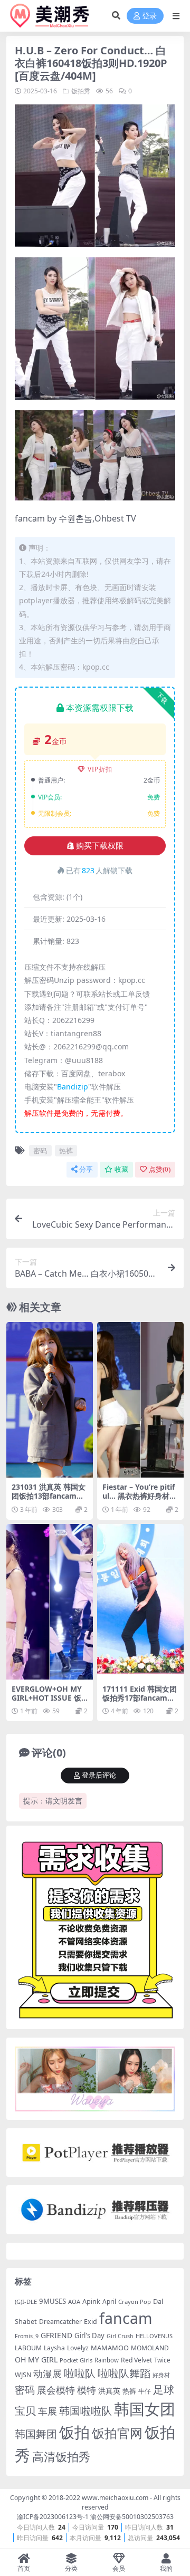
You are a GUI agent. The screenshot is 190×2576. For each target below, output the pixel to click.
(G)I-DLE (26, 2302)
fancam (126, 2318)
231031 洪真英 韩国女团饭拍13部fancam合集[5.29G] (49, 1496)
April (109, 2301)
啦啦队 (80, 2373)
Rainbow (107, 2360)
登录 (149, 16)
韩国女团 (145, 2409)
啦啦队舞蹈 (124, 2373)
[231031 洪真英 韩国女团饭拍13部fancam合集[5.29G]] (50, 1400)
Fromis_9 (27, 2336)
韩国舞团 (36, 2434)
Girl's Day (89, 2336)
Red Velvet (136, 2360)
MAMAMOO (110, 2348)
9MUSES (53, 2301)
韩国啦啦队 (85, 2410)
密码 (40, 1151)
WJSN (23, 2375)
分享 (86, 1169)
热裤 (66, 1151)
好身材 (161, 2375)
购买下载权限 (100, 846)
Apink (91, 2301)
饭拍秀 (81, 91)
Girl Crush (120, 2336)
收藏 (121, 1169)
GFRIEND (56, 2335)
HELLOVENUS (154, 2336)
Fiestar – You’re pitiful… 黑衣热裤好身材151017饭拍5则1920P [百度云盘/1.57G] (140, 1500)
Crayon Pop (135, 2302)
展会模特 (56, 2390)
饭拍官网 (117, 2433)
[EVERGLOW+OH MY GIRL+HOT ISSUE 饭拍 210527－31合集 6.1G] (50, 1602)
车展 (47, 2411)
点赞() (160, 1169)
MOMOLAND (150, 2348)
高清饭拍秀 (61, 2457)
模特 (87, 2390)
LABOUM (28, 2348)
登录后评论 (99, 1775)
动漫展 (47, 2374)
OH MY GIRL (36, 2360)
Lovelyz (78, 2348)
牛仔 (145, 2391)
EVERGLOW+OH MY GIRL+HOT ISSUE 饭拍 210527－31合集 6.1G (49, 1702)
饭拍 (74, 2432)
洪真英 (109, 2391)
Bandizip (73, 1087)
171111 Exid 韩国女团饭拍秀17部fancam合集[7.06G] (140, 1698)
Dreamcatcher (60, 2322)
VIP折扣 (100, 769)
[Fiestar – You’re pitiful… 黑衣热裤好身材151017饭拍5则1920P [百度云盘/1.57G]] (140, 1400)
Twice (162, 2360)
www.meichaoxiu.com (115, 2498)
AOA (74, 2302)
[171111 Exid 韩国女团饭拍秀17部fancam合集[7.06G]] (140, 1602)
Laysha (54, 2348)
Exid (91, 2322)
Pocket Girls (76, 2360)
